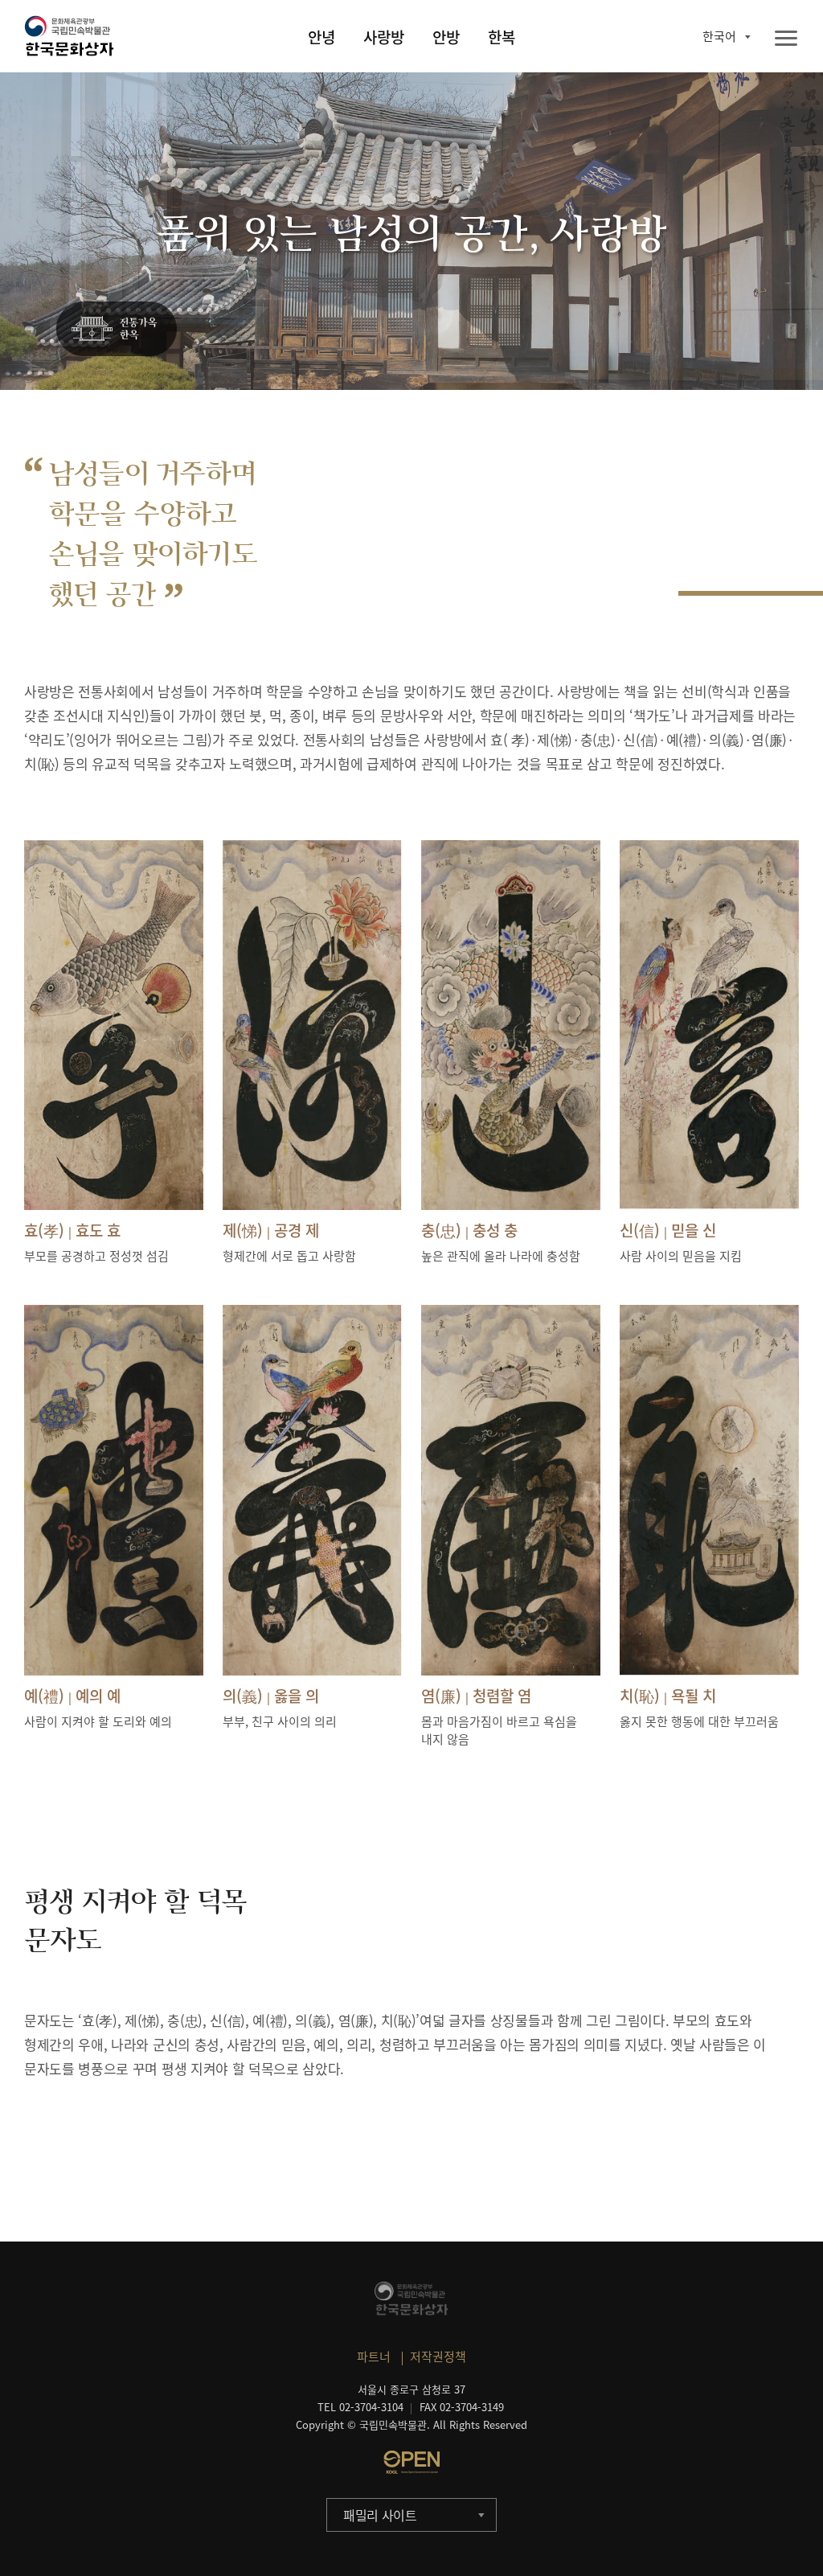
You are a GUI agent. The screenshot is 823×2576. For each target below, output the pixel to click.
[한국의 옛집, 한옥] (117, 330)
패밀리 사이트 (380, 2515)
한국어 (719, 36)
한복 (502, 37)
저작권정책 (438, 2357)
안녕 (321, 37)
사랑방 (384, 37)
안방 (446, 37)
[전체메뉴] (786, 39)
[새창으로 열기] (411, 2462)
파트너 (374, 2357)
